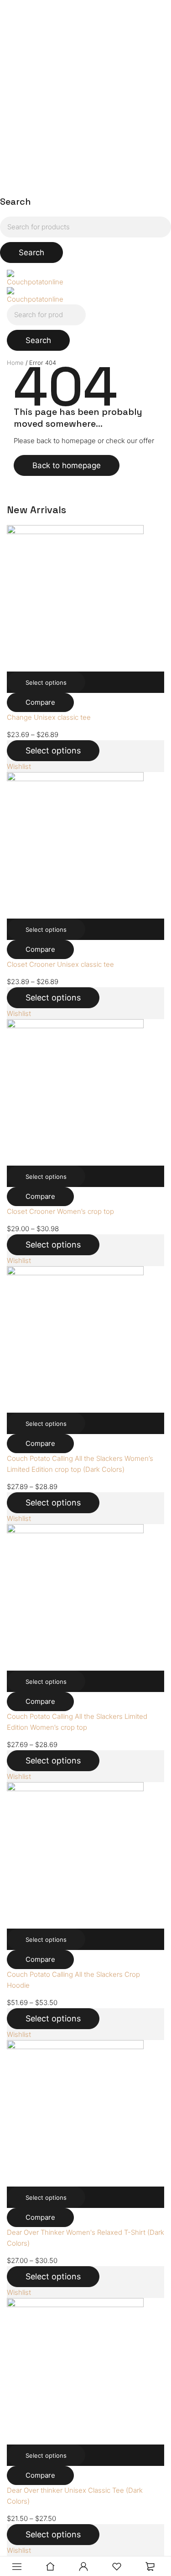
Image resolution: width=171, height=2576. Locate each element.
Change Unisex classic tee (49, 717)
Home (15, 363)
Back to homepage (67, 465)
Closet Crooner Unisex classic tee (60, 964)
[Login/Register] (83, 2566)
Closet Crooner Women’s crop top (60, 1211)
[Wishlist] (117, 2566)
